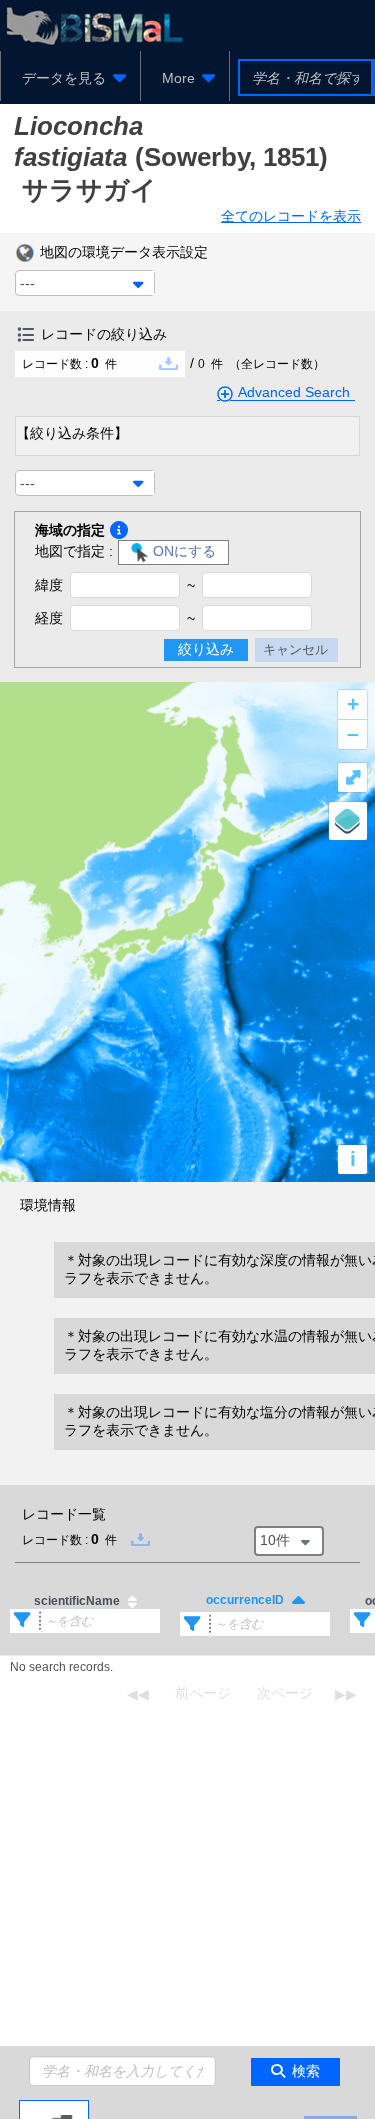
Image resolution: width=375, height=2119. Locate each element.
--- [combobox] (27, 283)
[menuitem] (70, 78)
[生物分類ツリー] (54, 2108)
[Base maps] (348, 821)
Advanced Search (294, 392)
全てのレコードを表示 (291, 216)
